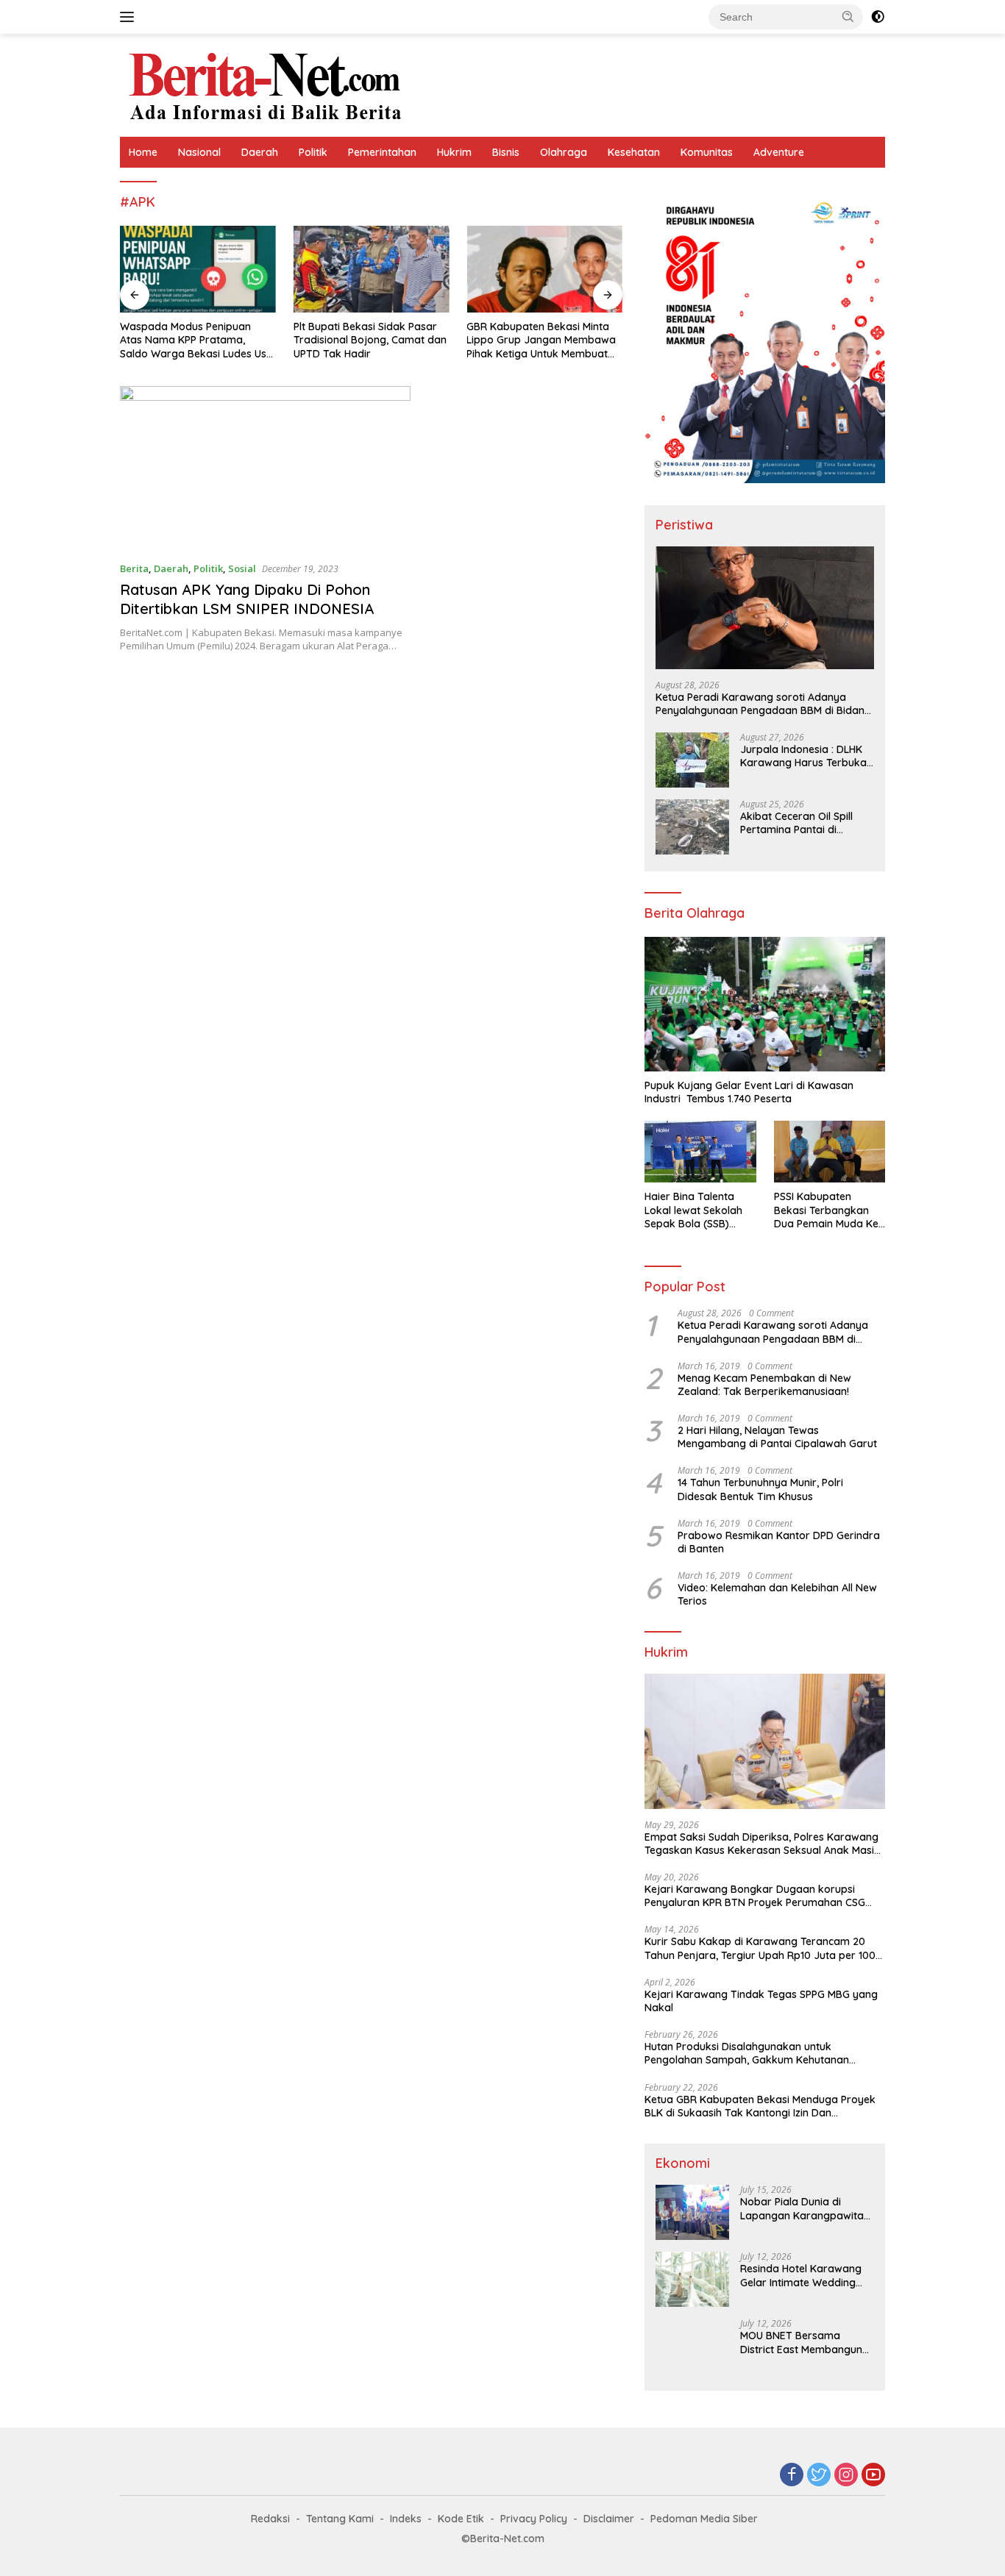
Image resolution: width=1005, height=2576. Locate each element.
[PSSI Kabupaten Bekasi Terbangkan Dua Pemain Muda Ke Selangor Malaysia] (830, 1152)
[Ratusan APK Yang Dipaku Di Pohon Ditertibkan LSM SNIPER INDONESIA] (265, 468)
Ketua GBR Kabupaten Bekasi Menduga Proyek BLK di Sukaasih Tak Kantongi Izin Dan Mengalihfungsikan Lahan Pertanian (760, 2106)
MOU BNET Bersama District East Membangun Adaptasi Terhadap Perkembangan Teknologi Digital (803, 2342)
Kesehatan (634, 152)
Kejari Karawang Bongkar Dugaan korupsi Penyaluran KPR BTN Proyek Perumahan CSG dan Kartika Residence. (755, 1896)
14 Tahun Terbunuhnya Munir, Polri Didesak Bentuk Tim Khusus (760, 1489)
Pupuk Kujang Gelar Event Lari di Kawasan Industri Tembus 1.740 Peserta (749, 1092)
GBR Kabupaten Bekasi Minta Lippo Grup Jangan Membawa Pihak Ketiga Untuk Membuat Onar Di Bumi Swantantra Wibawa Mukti (541, 340)
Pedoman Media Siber (704, 2519)
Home (143, 152)
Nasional (199, 152)
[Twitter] (819, 2476)
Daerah (260, 152)
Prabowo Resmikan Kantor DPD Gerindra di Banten (779, 1542)
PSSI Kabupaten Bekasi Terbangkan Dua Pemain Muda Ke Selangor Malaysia (826, 1210)
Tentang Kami (340, 2519)
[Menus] (130, 17)
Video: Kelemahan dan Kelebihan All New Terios (777, 1594)
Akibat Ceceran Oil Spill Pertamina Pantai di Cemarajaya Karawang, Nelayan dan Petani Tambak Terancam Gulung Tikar (805, 823)
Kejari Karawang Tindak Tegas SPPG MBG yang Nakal (761, 2001)
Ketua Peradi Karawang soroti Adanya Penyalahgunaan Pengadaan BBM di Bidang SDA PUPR (763, 704)
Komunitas (707, 152)
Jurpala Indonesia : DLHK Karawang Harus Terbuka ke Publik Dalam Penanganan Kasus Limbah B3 (807, 756)
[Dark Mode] (878, 17)
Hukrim (454, 152)
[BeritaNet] (264, 84)
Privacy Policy (534, 2519)
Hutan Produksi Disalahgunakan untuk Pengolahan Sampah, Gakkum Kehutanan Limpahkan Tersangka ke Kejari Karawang (750, 2053)
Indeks (406, 2519)
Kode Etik (461, 2519)
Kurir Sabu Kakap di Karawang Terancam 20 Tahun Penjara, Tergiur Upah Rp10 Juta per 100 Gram (760, 1948)
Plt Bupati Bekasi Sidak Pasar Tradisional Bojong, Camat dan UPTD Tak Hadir (370, 340)
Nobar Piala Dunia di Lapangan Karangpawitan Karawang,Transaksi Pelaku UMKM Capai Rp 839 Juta (807, 2208)
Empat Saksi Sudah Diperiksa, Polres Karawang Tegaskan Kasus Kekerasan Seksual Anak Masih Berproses (762, 1844)
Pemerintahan (382, 152)
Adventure (779, 152)
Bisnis (506, 152)
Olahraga (564, 152)
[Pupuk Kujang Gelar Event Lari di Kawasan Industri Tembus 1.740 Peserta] (765, 1005)
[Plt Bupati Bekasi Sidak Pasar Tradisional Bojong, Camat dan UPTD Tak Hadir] (372, 270)
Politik (313, 152)
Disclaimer (609, 2519)
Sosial (242, 568)
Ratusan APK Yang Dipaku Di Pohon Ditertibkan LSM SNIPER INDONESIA (247, 599)
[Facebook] (792, 2476)
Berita (134, 568)
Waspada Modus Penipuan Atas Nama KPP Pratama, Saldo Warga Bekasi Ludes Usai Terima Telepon (198, 340)
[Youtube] (873, 2476)
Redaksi (270, 2519)
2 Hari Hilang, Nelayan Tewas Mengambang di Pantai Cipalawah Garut (777, 1437)
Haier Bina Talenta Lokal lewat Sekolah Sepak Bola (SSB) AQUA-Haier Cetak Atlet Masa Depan (693, 1210)
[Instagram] (846, 2476)
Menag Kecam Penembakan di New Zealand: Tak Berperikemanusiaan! (764, 1385)
